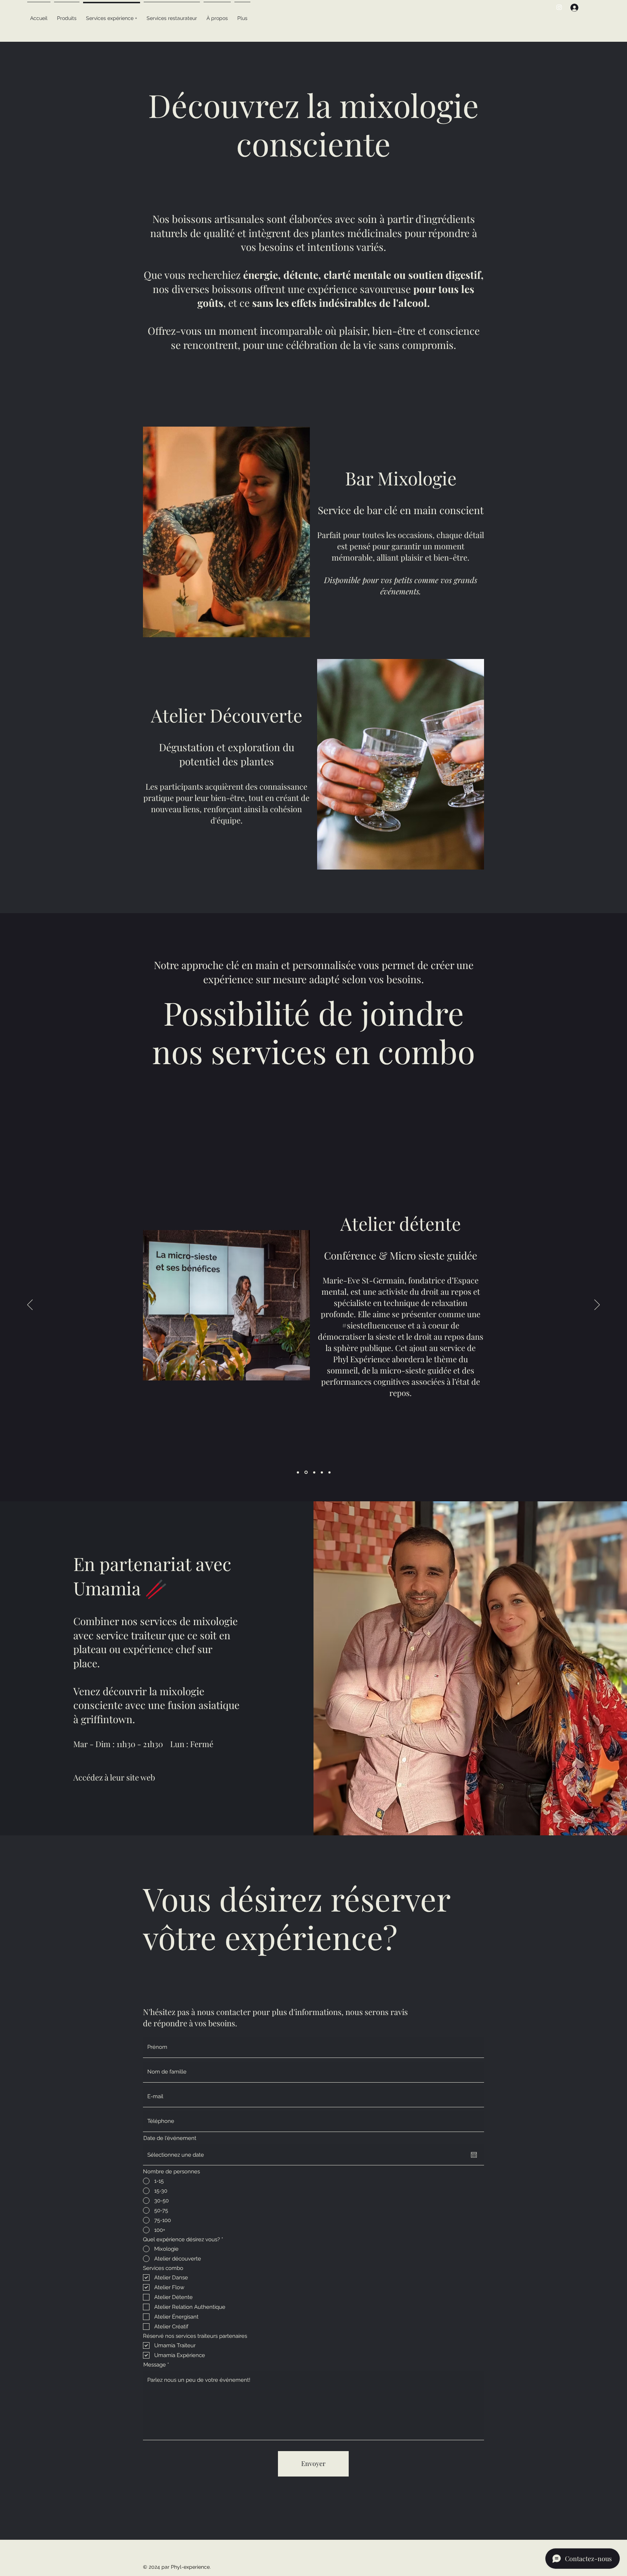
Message (155, 2365)
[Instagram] (559, 7)
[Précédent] (30, 1305)
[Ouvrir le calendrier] (474, 2155)
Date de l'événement (170, 2138)
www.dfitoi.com (361, 1281)
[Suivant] (597, 1305)
